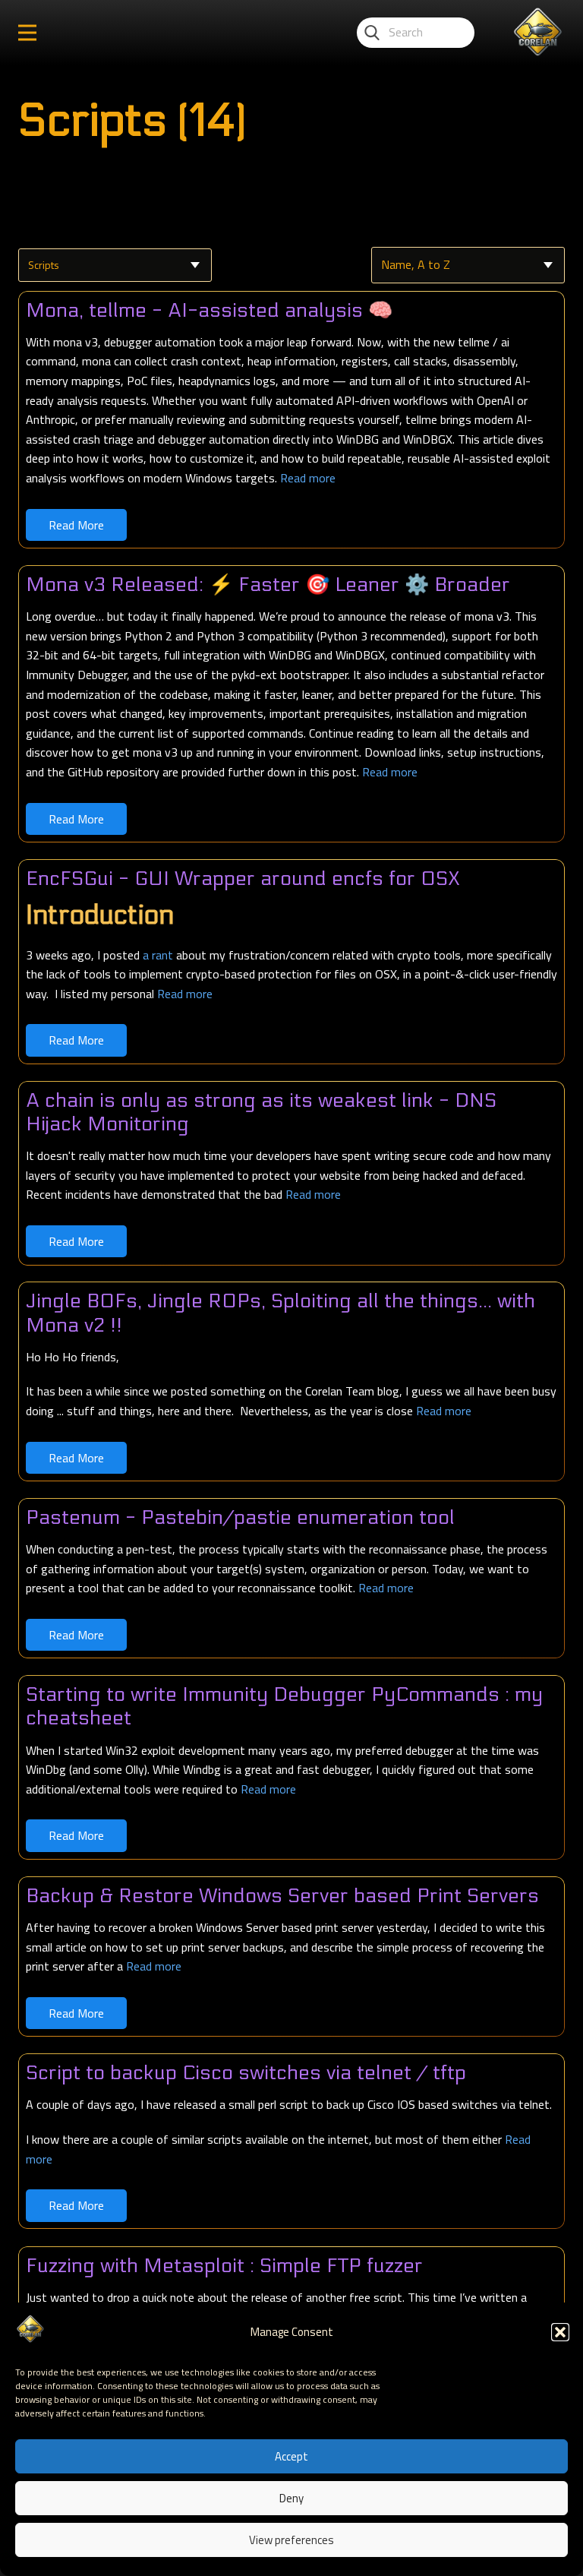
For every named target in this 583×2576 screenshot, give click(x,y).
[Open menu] (27, 33)
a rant (158, 955)
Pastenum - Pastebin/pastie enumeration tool (240, 1517)
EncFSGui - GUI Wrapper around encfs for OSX (243, 879)
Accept (291, 2456)
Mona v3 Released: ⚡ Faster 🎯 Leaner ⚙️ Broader (268, 585)
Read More (76, 525)
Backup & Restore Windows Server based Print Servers (282, 1896)
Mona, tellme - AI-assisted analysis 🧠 (209, 310)
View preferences (291, 2540)
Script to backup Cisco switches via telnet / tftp (246, 2073)
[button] (560, 2332)
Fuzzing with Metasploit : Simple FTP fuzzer (224, 2266)
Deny (291, 2498)
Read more (308, 478)
